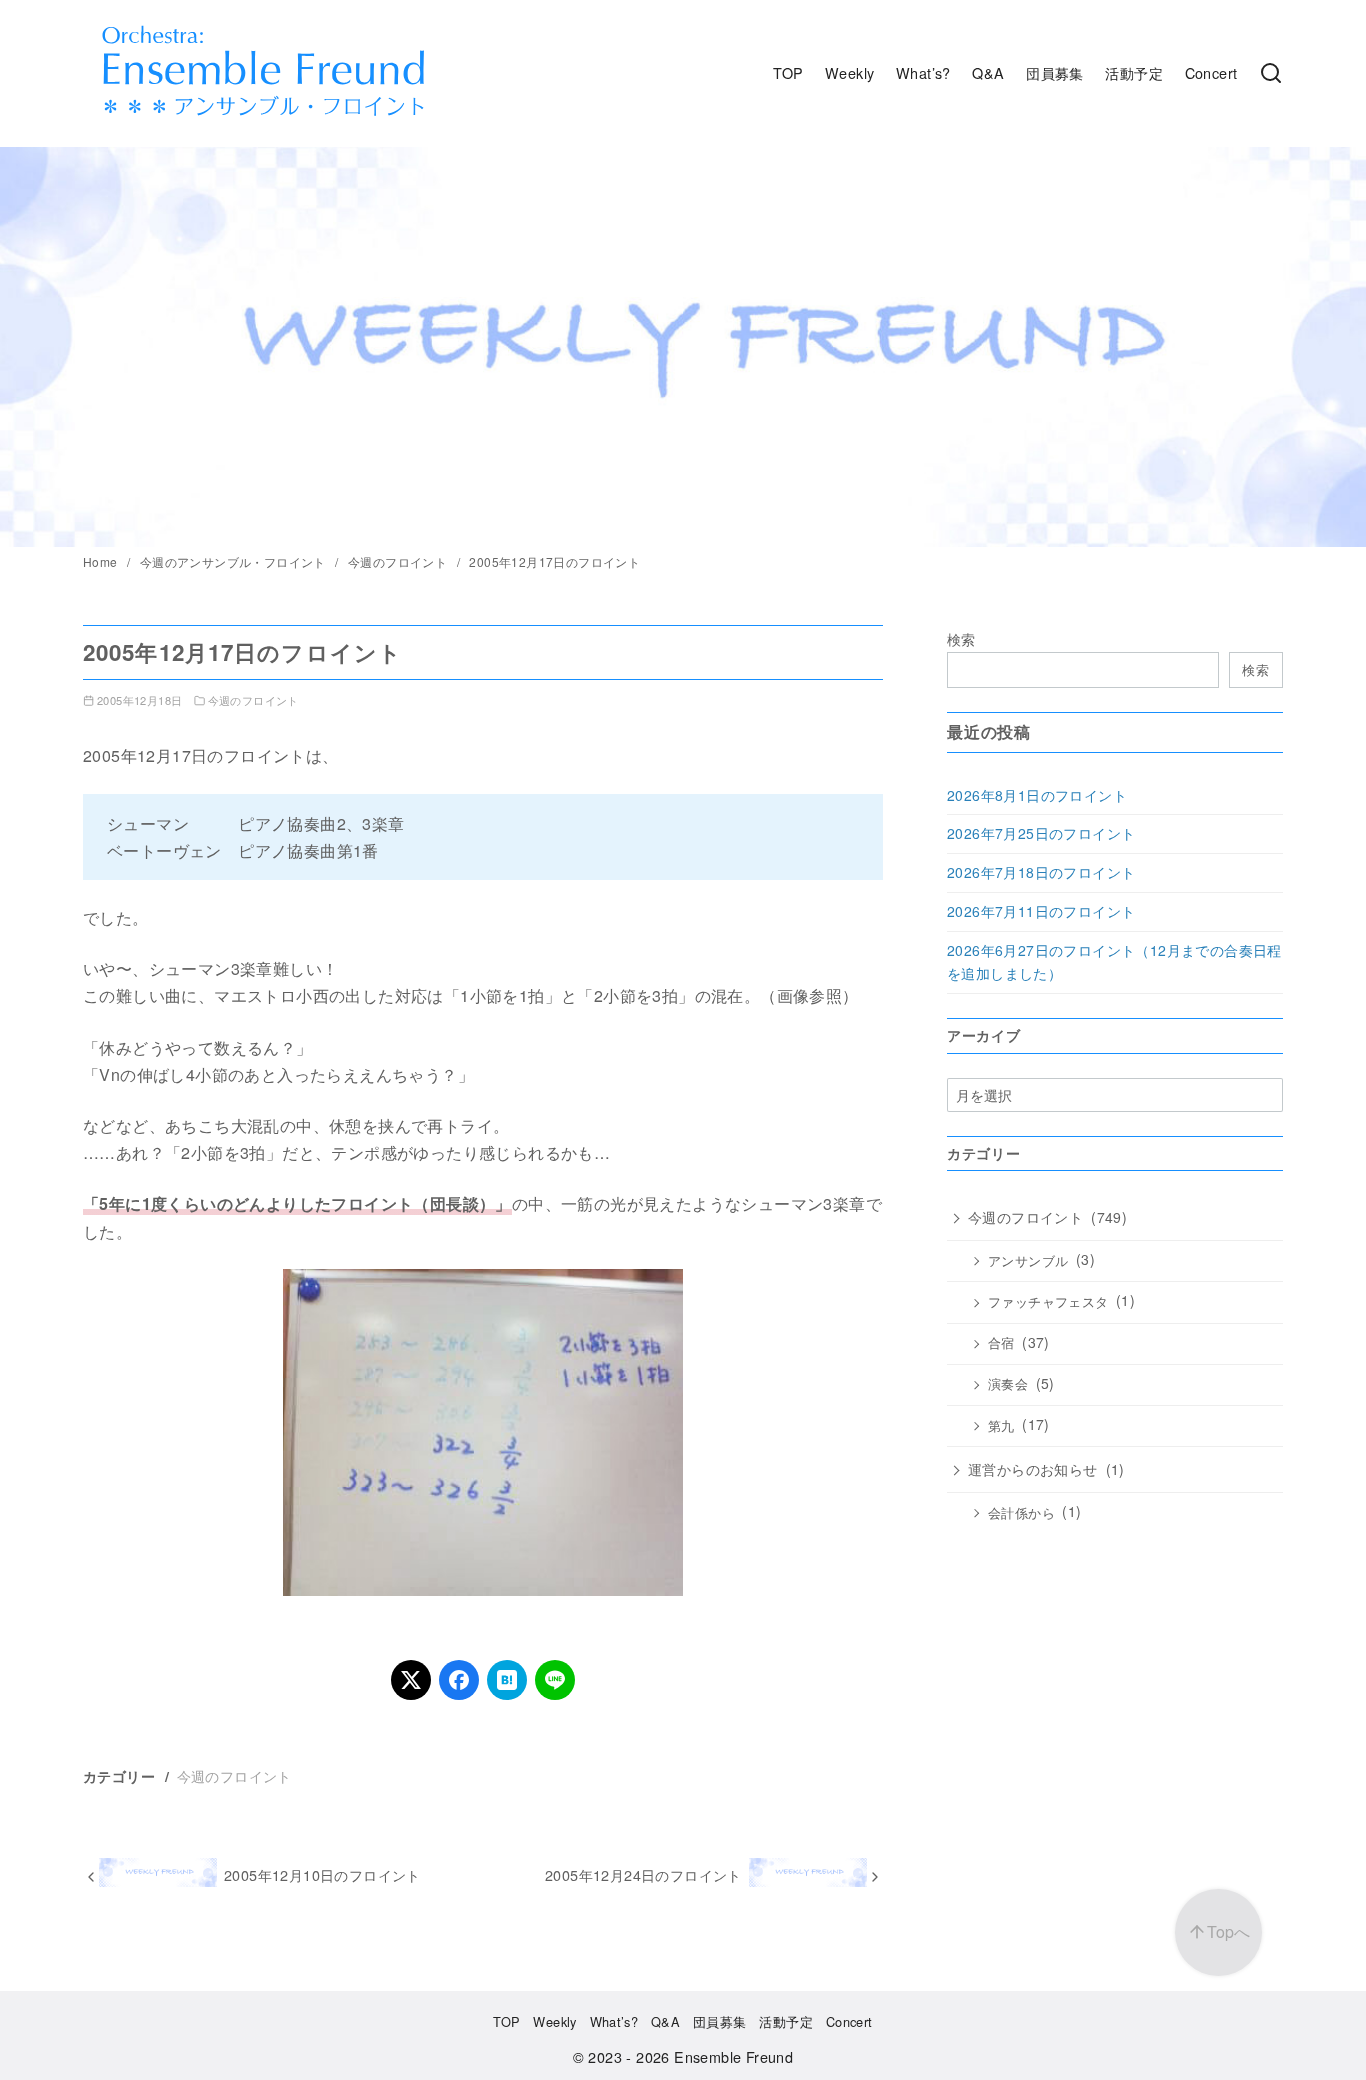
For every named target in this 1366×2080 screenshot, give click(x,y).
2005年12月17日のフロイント (554, 561)
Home (102, 561)
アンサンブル (1028, 1261)
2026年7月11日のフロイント (1041, 911)
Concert (1211, 72)
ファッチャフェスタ (1048, 1302)
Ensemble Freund (733, 2056)
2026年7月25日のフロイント (1041, 833)
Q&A (988, 72)
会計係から (1021, 1513)
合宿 (1001, 1343)
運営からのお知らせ (1033, 1469)
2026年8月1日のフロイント (1037, 795)
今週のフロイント (399, 561)
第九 (1001, 1426)
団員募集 (1055, 72)
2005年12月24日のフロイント (643, 1874)
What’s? (923, 72)
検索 (961, 638)
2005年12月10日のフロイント (322, 1874)
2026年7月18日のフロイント (1041, 872)
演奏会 (1008, 1385)
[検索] (1271, 73)
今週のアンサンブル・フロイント (234, 561)
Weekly (849, 72)
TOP (788, 72)
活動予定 (1134, 72)
